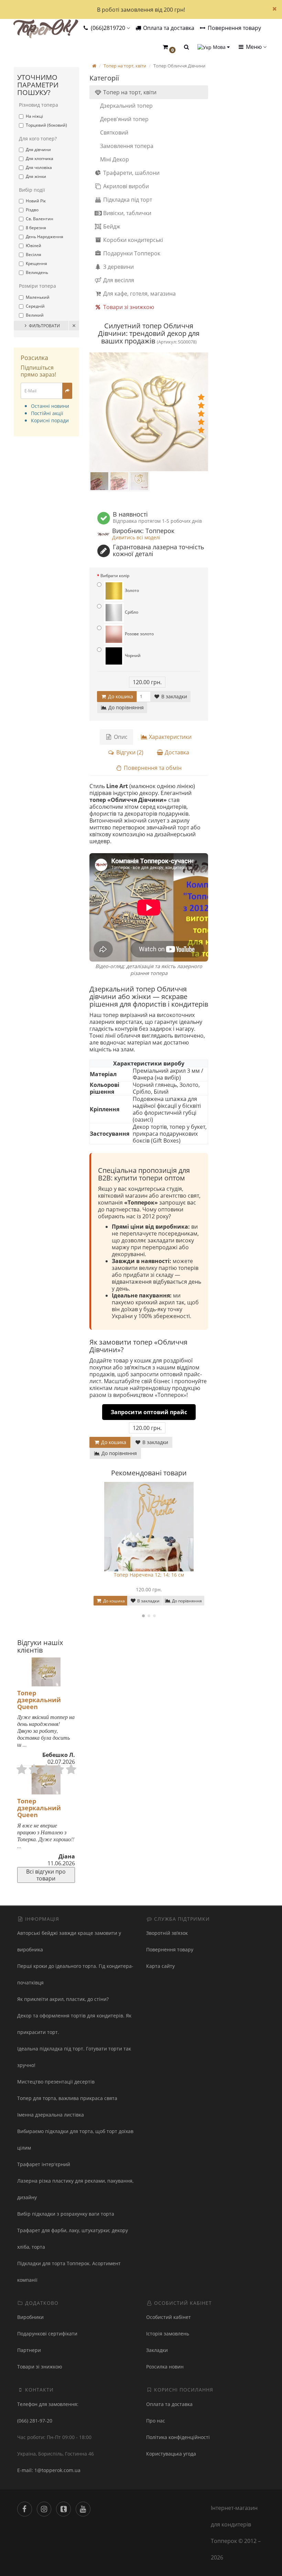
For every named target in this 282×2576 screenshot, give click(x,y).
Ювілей (34, 246)
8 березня (36, 228)
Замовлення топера (127, 146)
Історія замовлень (168, 2334)
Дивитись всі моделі (136, 537)
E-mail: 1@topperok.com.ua (49, 2470)
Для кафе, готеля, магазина (139, 294)
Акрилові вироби (125, 186)
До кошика (120, 696)
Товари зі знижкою (128, 307)
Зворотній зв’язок (167, 1933)
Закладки (157, 2350)
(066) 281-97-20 (35, 2421)
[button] (169, 47)
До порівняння (125, 707)
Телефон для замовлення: (48, 2404)
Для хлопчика (40, 158)
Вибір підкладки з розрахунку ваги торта (66, 2214)
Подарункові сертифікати (47, 2334)
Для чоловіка (39, 167)
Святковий (114, 132)
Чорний (132, 655)
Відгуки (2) (129, 752)
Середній (35, 306)
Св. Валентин (40, 219)
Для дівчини (38, 150)
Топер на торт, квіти (129, 92)
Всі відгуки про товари (46, 1875)
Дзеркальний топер (126, 106)
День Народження (45, 237)
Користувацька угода (171, 2454)
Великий (35, 315)
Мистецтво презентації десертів (56, 2082)
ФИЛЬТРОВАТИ (44, 326)
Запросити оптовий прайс (149, 1412)
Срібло (131, 612)
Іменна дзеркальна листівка (51, 2115)
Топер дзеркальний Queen (39, 1700)
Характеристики (170, 737)
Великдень (37, 272)
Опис (120, 737)
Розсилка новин (165, 2367)
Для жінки (36, 176)
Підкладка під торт (127, 200)
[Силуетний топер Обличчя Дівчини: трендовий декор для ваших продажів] (149, 412)
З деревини (118, 267)
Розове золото (139, 634)
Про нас (156, 2421)
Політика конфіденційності (178, 2437)
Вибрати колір (115, 576)
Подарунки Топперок (131, 253)
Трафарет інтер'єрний (44, 2164)
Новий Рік (36, 201)
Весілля (34, 255)
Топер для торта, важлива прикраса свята (67, 2098)
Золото (131, 590)
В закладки (173, 696)
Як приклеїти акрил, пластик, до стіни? (63, 1999)
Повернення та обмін (152, 768)
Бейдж (111, 226)
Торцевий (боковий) (46, 125)
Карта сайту (160, 1966)
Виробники (30, 2317)
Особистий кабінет (169, 2317)
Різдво (32, 210)
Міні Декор (115, 159)
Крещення (36, 263)
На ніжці (34, 116)
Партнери (29, 2350)
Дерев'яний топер (124, 119)
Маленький (38, 297)
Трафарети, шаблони (131, 173)
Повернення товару (234, 28)
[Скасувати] (74, 326)
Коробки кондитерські (132, 240)
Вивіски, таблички (127, 213)
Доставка (176, 752)
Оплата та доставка (168, 28)
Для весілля (118, 280)
